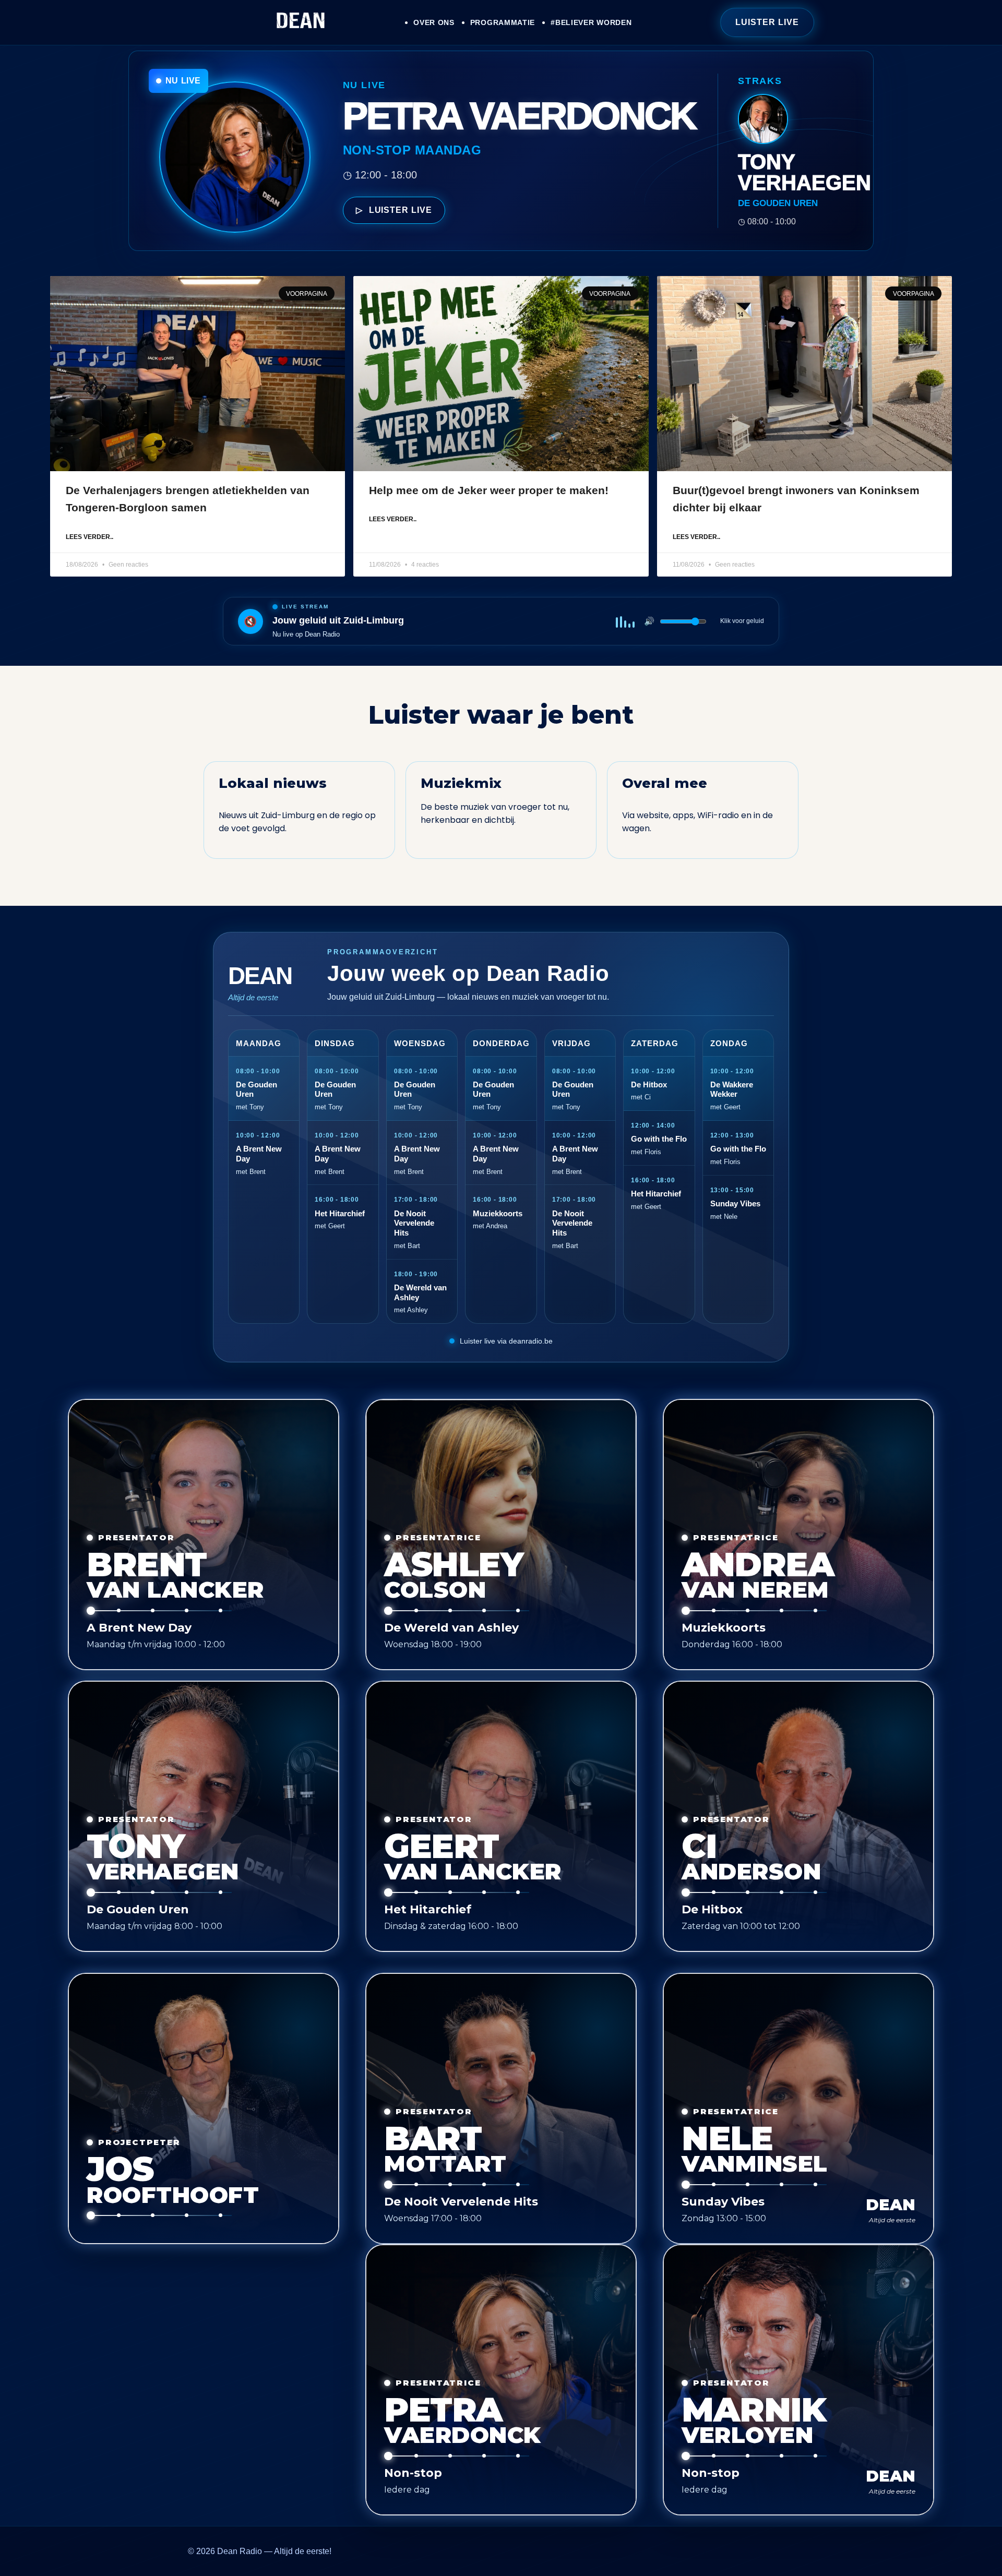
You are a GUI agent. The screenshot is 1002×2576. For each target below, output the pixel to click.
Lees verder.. (90, 537)
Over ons (434, 22)
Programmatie (503, 22)
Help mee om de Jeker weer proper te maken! (489, 490)
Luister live (767, 22)
